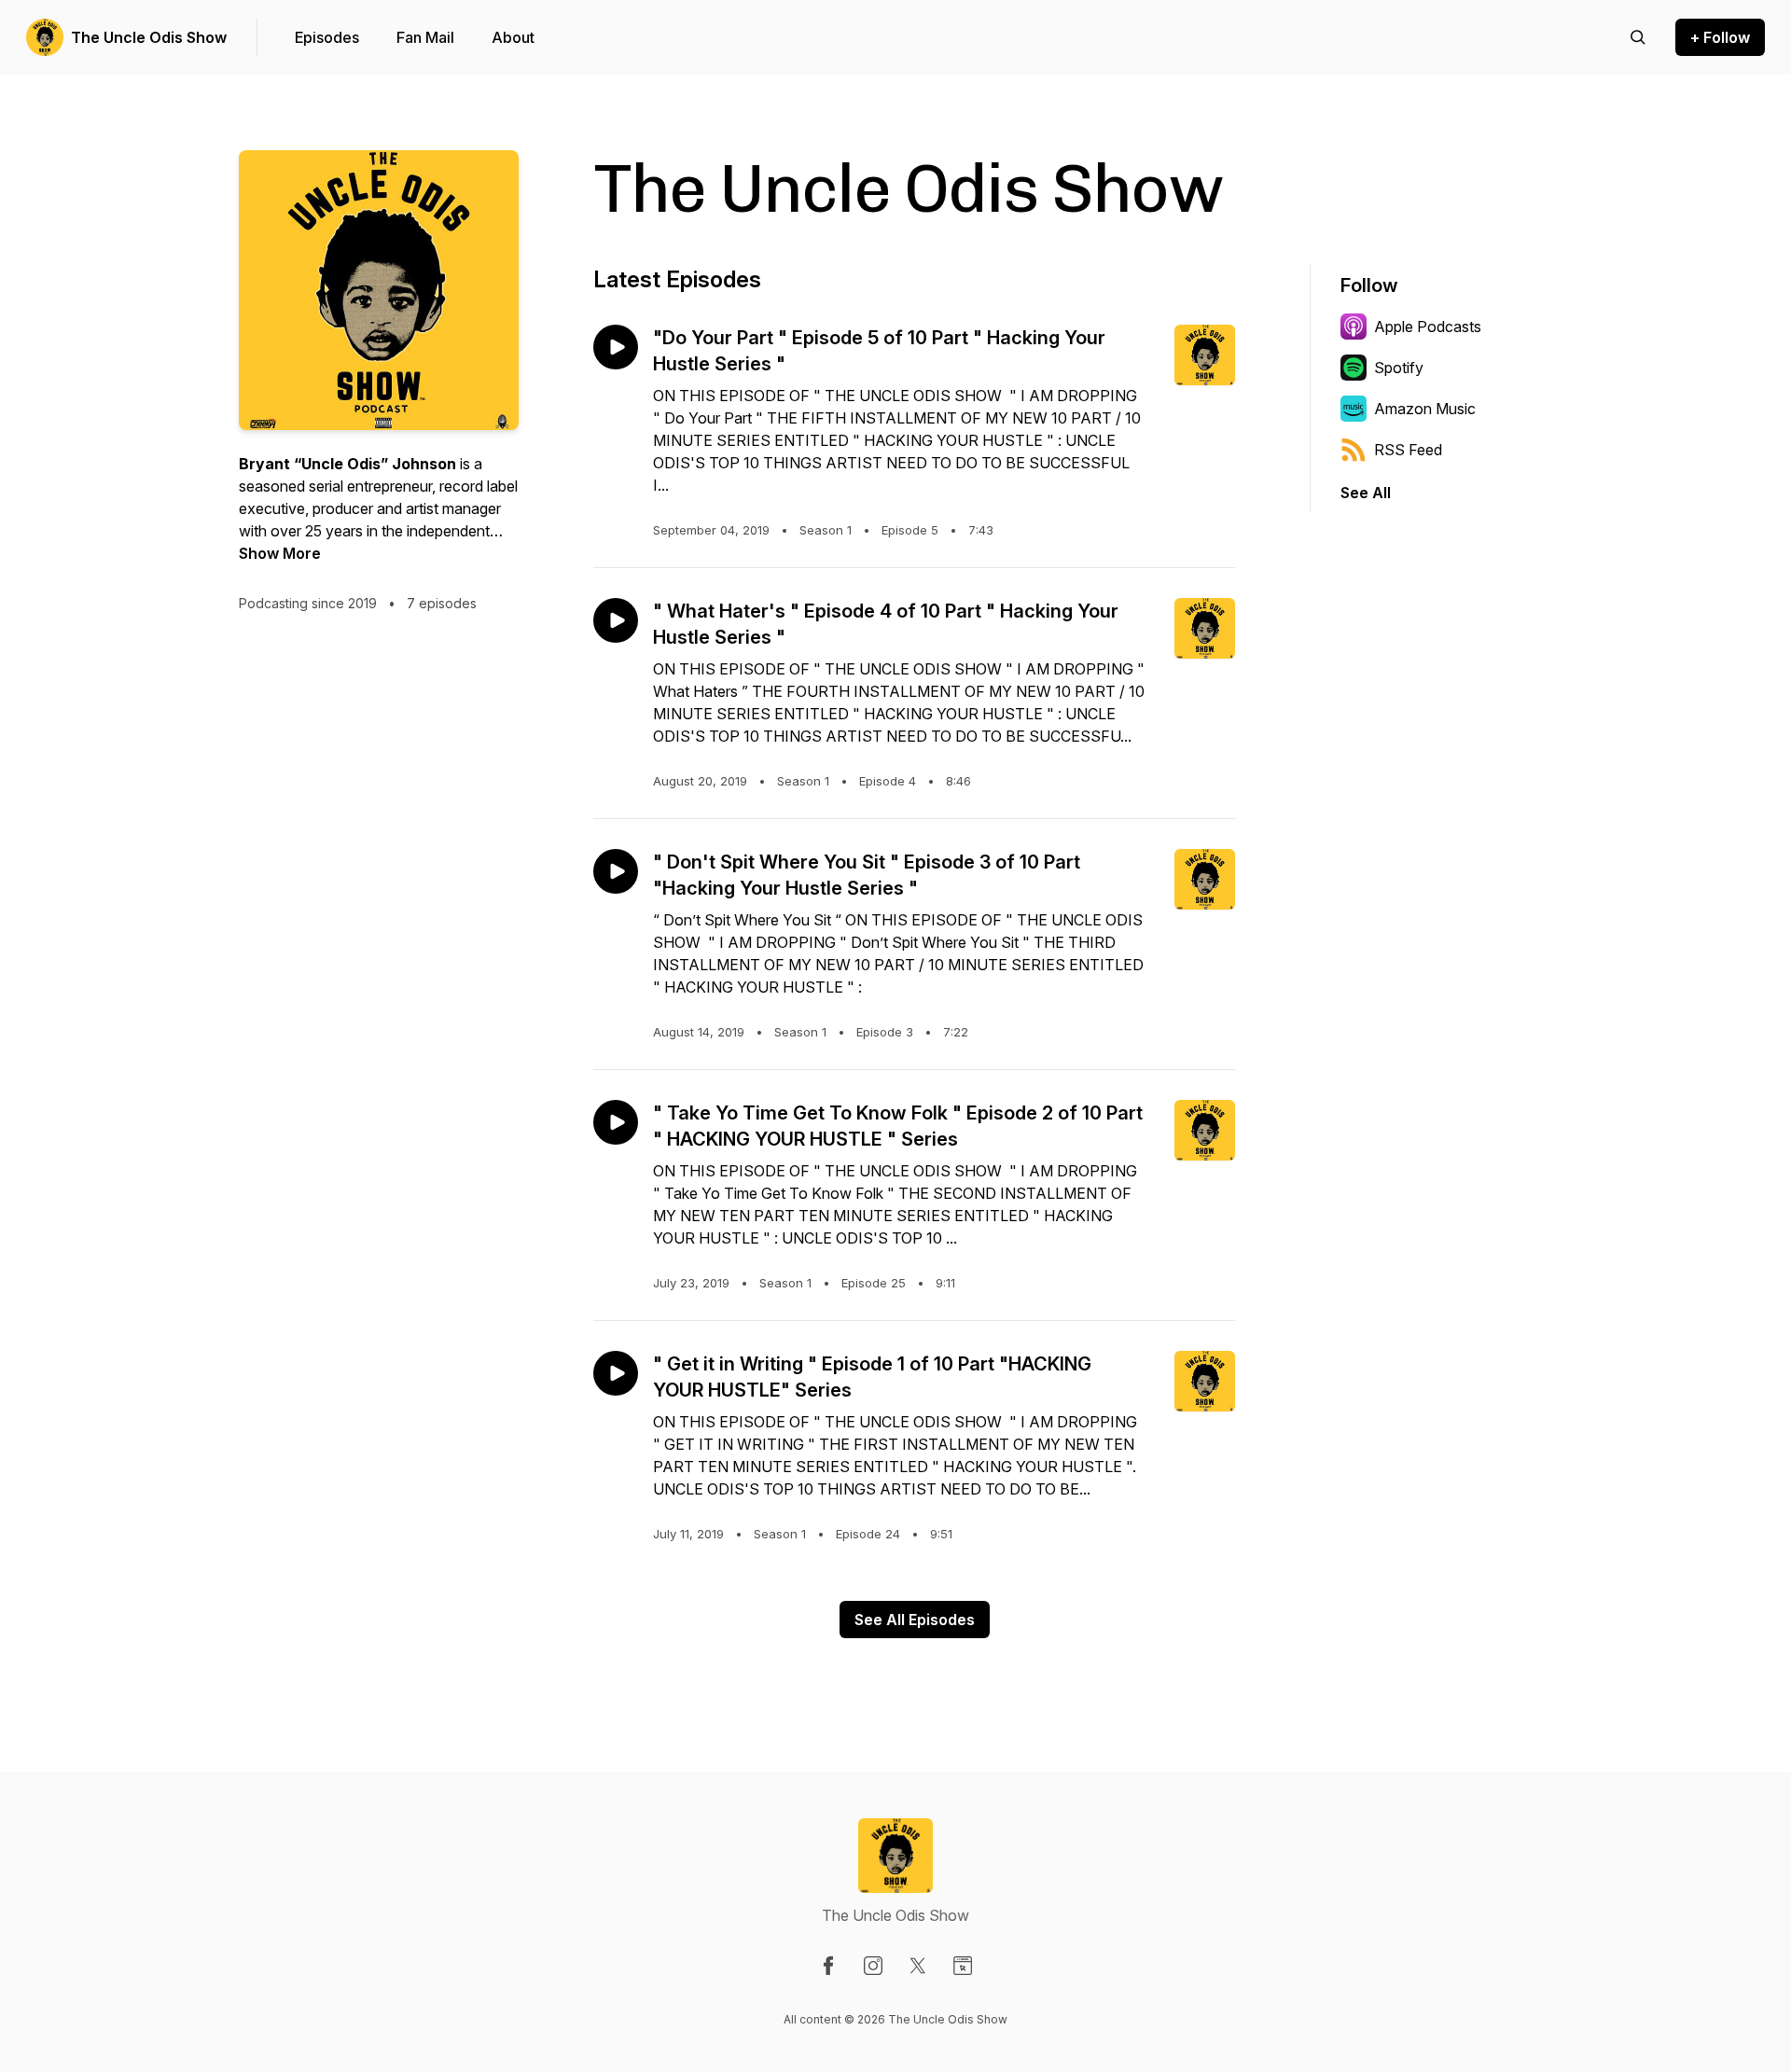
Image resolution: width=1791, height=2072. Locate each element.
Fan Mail (425, 37)
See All (1366, 493)
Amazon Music (1425, 409)
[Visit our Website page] (963, 1966)
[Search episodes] (1638, 37)
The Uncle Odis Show (149, 37)
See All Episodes (915, 1620)
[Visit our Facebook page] (828, 1966)
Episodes (327, 37)
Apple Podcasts (1428, 327)
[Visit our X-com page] (918, 1966)
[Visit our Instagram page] (873, 1966)
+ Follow (1720, 37)
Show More (280, 553)
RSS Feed (1408, 450)
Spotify (1399, 368)
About (513, 37)
